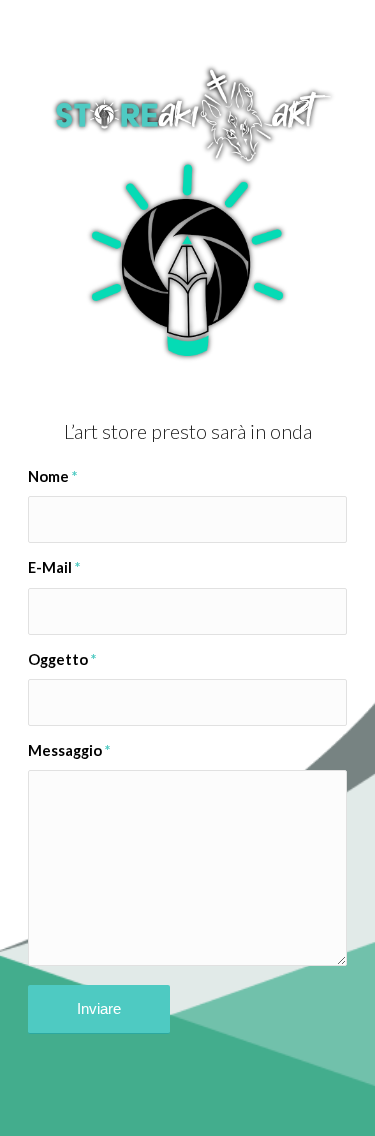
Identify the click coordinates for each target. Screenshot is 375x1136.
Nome (52, 476)
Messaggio (69, 750)
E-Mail (54, 567)
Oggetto (62, 659)
